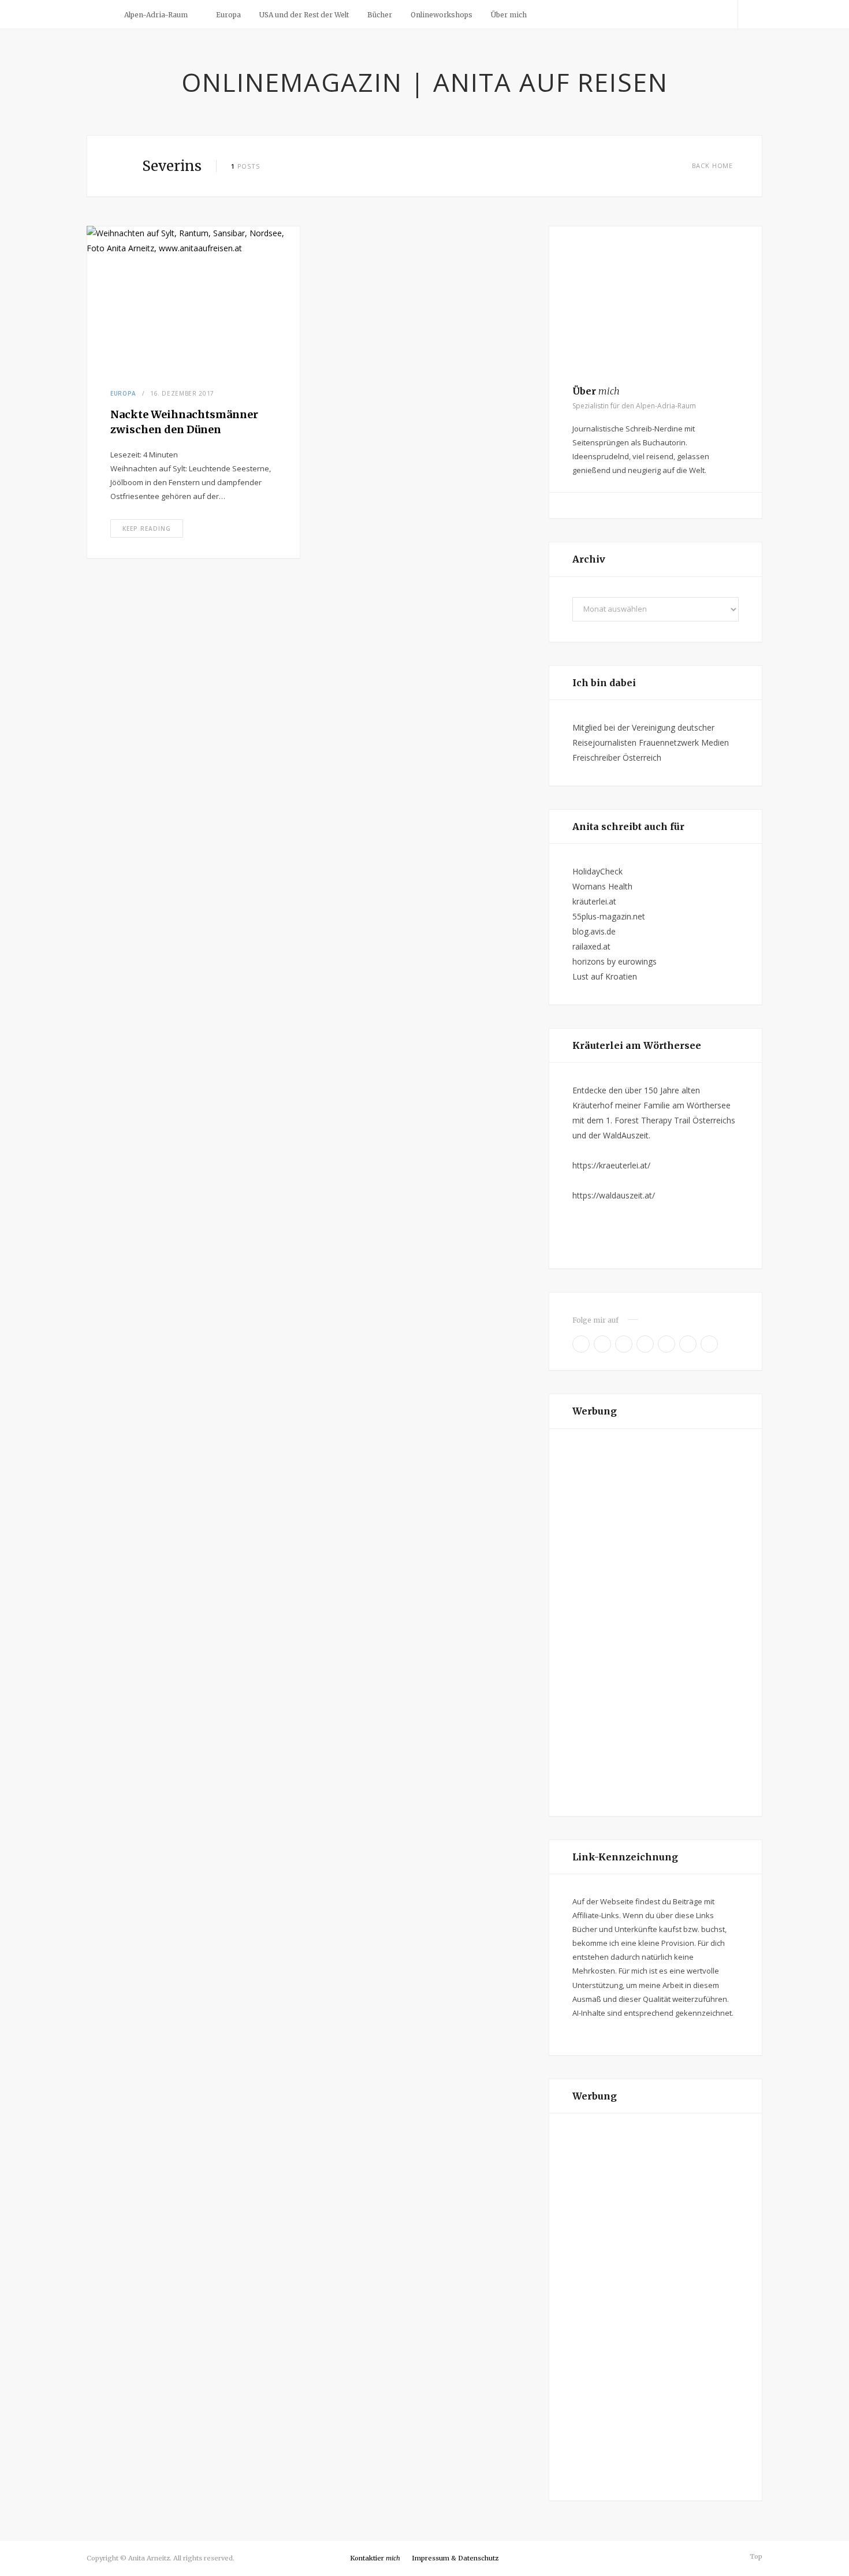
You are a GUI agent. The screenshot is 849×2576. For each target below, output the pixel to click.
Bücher (380, 15)
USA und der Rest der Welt (304, 15)
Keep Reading (147, 528)
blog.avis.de (594, 931)
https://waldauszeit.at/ (614, 1195)
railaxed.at (591, 946)
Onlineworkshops (442, 15)
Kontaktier (375, 2558)
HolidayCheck (597, 871)
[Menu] (100, 14)
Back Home (712, 165)
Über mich (509, 15)
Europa (228, 15)
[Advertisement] (656, 1622)
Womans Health (602, 886)
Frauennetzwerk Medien (684, 742)
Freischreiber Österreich (617, 757)
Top (755, 2556)
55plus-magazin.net (609, 916)
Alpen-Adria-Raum (156, 15)
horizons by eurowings (615, 961)
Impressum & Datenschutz (455, 2558)
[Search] (750, 14)
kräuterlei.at (594, 901)
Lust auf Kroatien (605, 976)
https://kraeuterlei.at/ (611, 1165)
